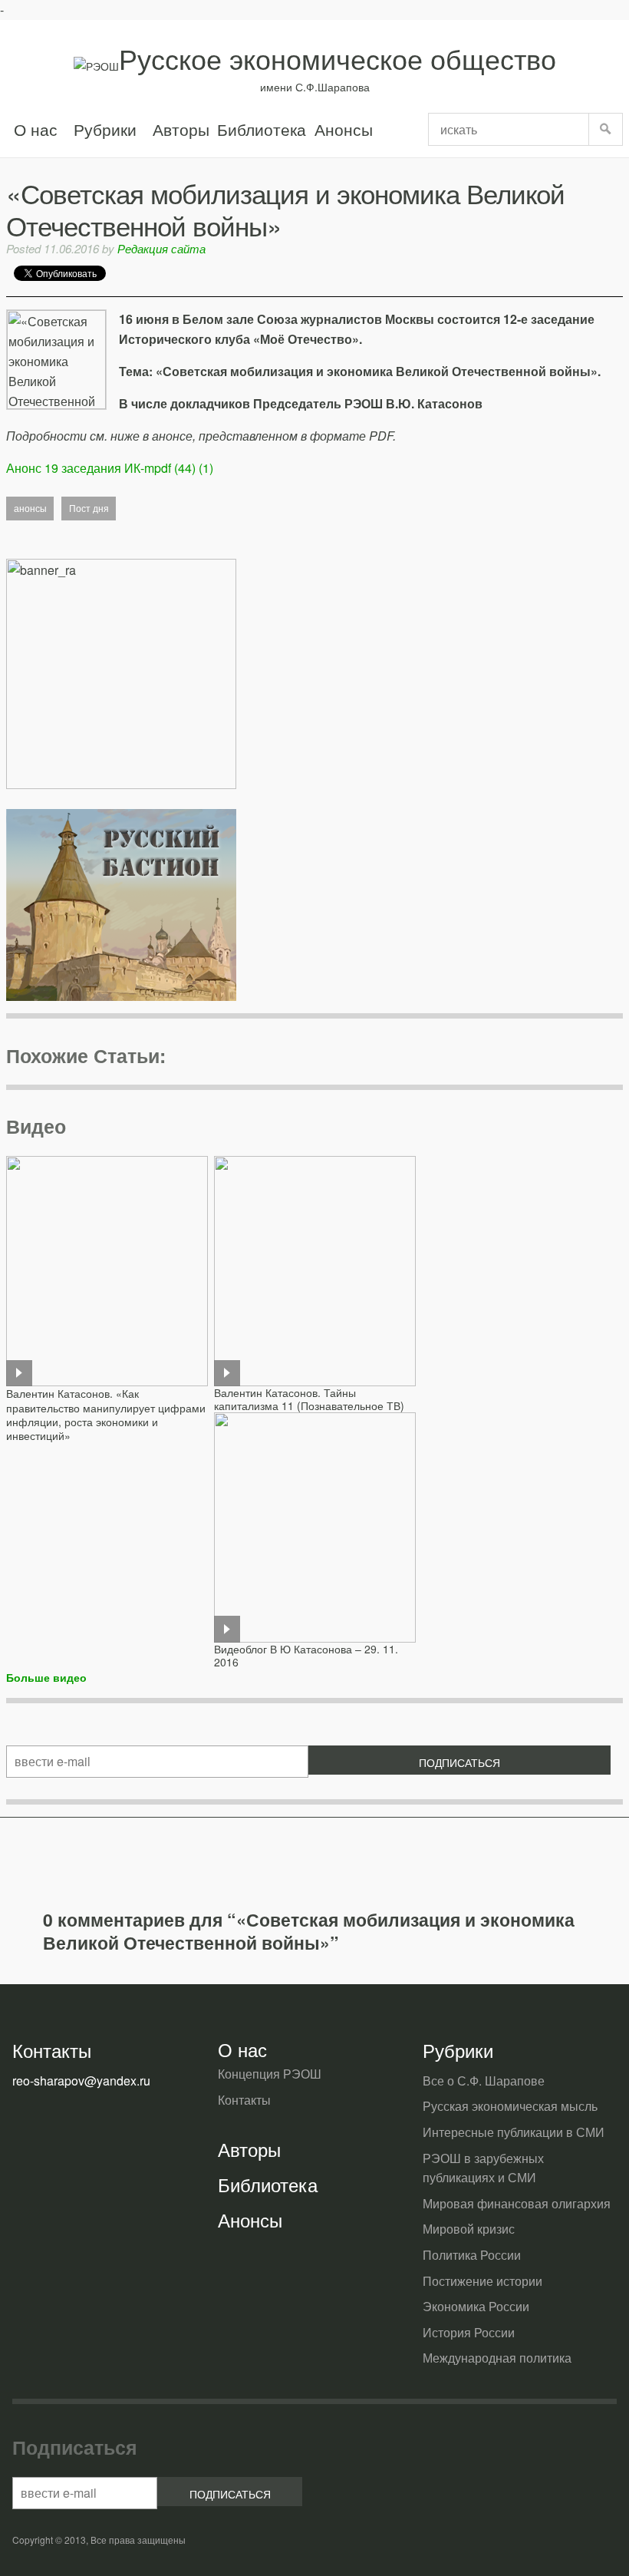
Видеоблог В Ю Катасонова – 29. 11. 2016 (306, 1655)
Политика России (472, 2255)
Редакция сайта (161, 248)
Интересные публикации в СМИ (514, 2132)
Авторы (181, 129)
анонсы (30, 508)
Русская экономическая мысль (510, 2106)
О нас (36, 129)
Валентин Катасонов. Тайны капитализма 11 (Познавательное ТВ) (309, 1399)
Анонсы (343, 129)
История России (469, 2332)
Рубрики (105, 129)
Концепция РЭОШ (270, 2074)
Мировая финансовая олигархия (517, 2203)
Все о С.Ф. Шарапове (484, 2081)
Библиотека (262, 129)
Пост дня (89, 508)
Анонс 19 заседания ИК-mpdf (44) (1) (110, 468)
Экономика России (476, 2306)
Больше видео (46, 1677)
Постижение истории (482, 2281)
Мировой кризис (469, 2229)
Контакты (244, 2100)
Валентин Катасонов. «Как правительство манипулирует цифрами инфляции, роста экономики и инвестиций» (106, 1414)
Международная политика (497, 2358)
